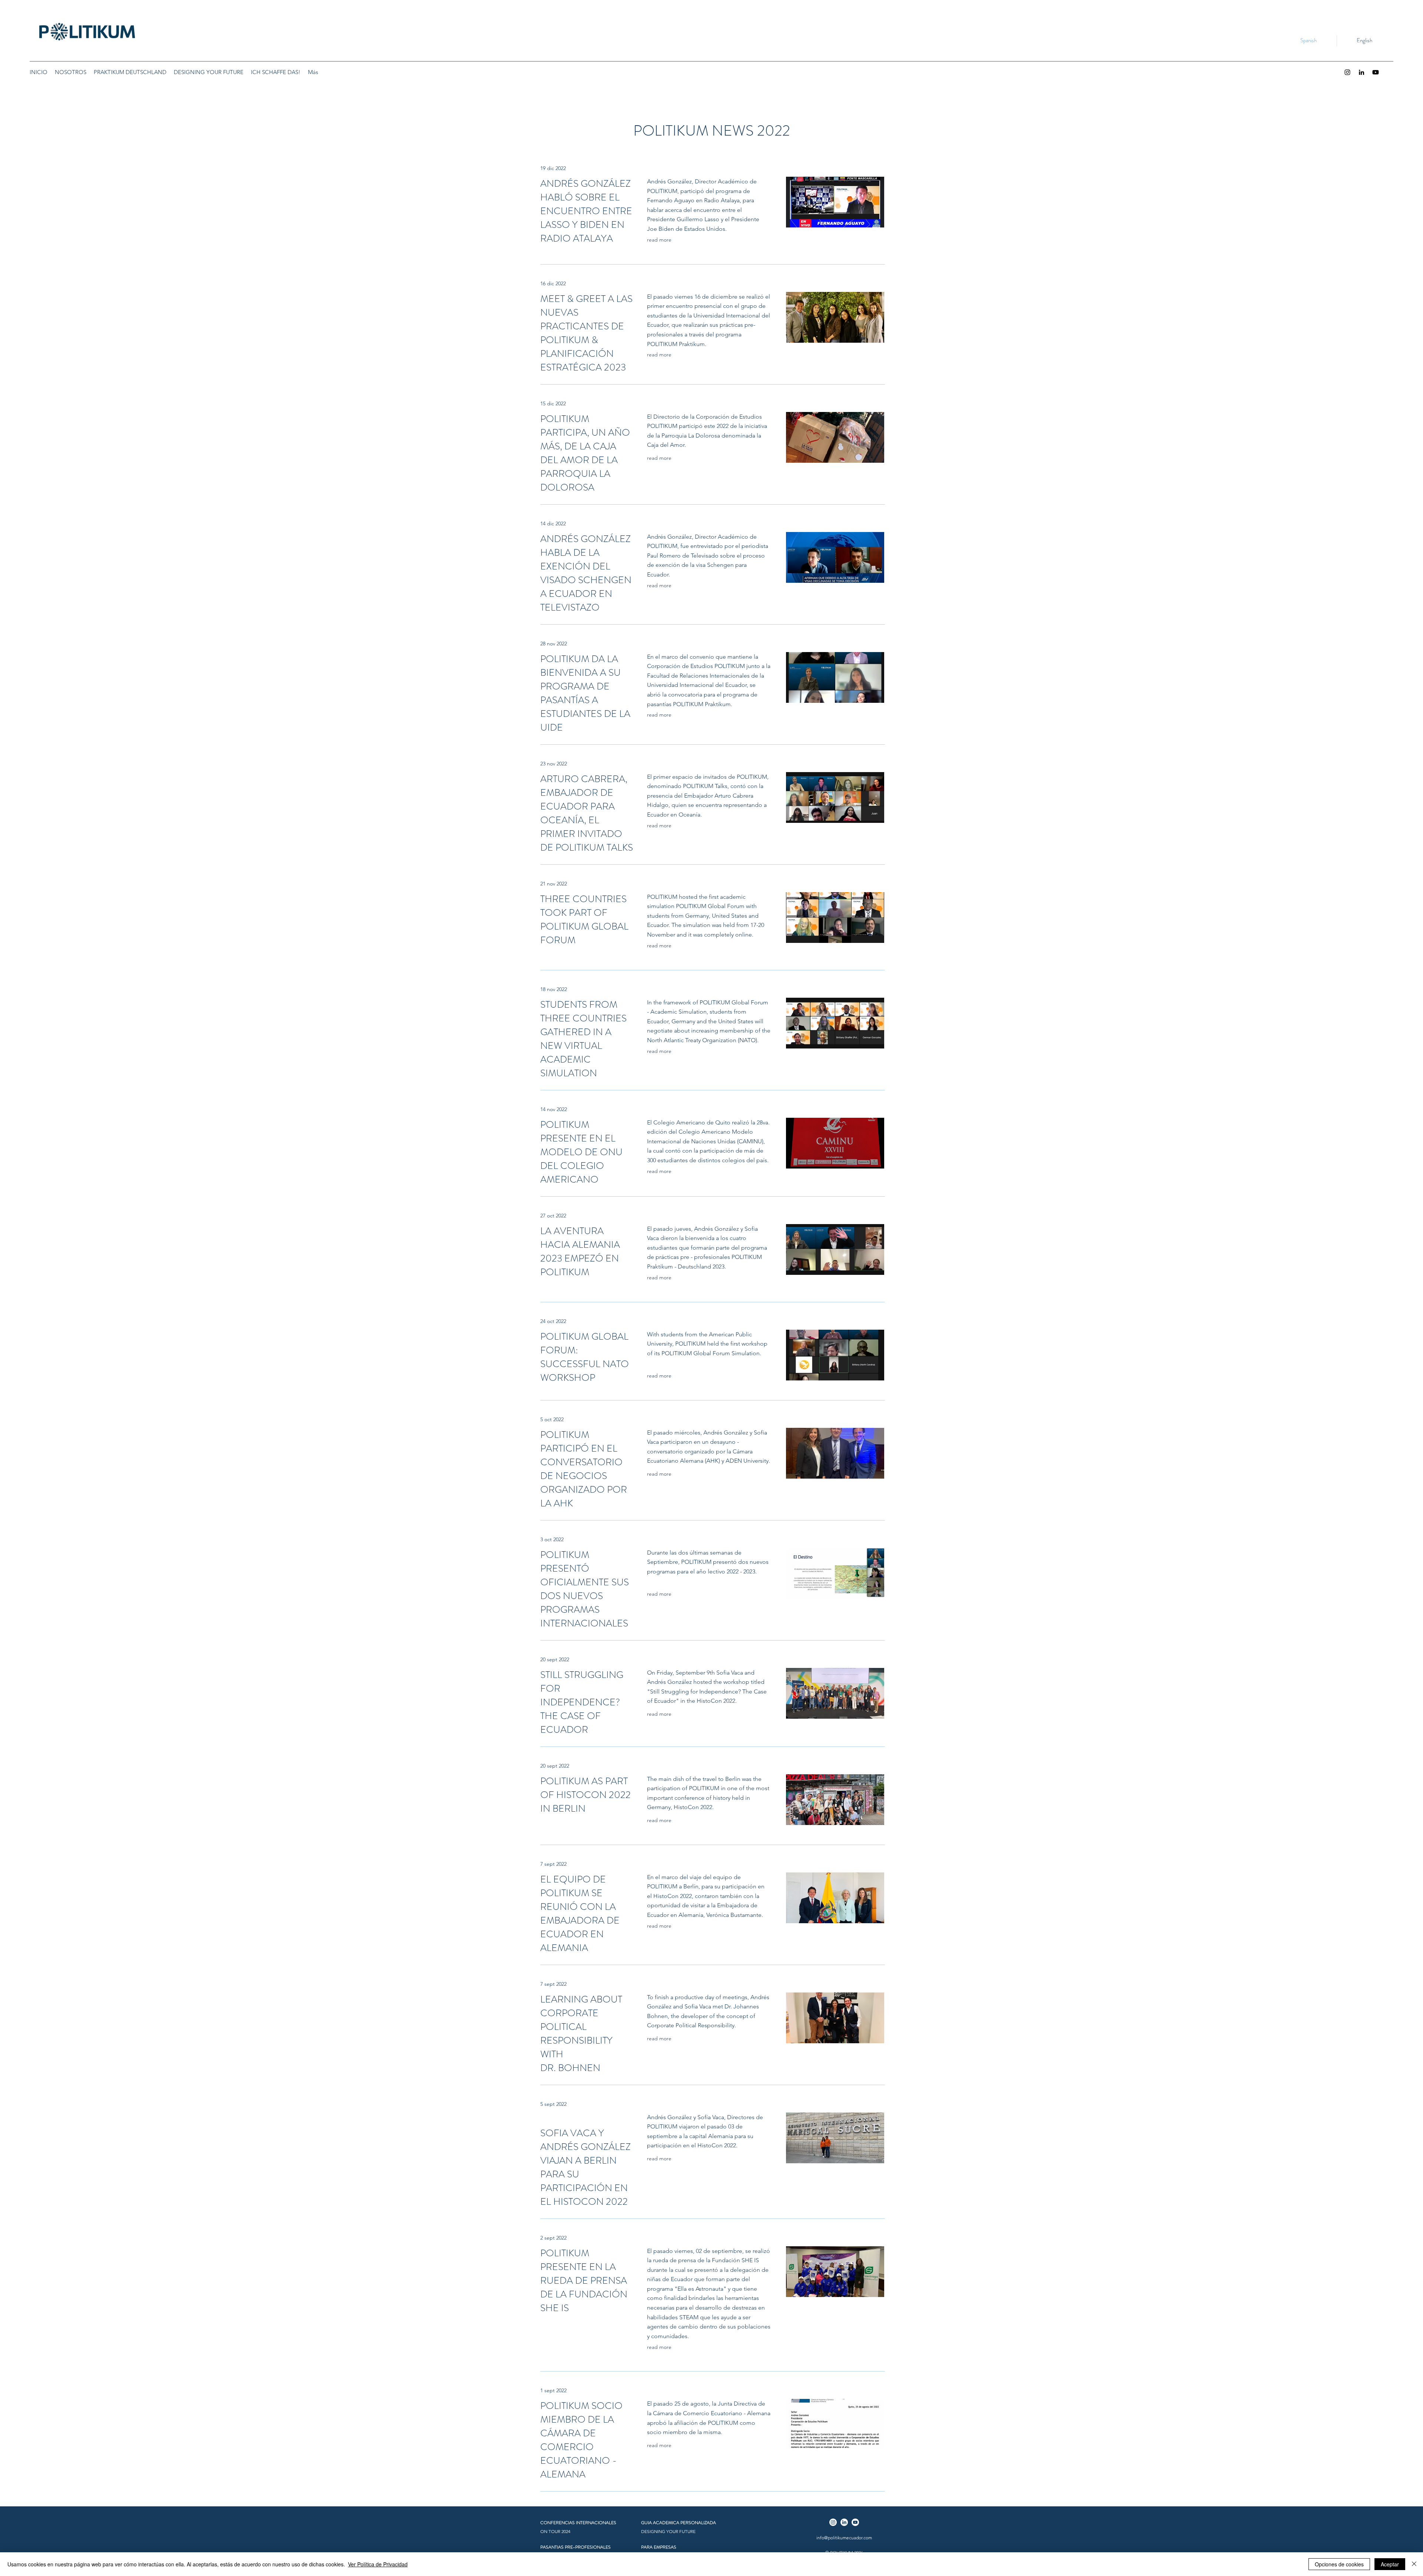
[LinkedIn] (1361, 72)
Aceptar (1390, 2564)
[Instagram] (1347, 72)
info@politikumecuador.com (844, 2538)
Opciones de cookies (1339, 2564)
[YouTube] (1376, 72)
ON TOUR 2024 (555, 2531)
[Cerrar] (1414, 2564)
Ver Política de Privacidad (378, 2564)
